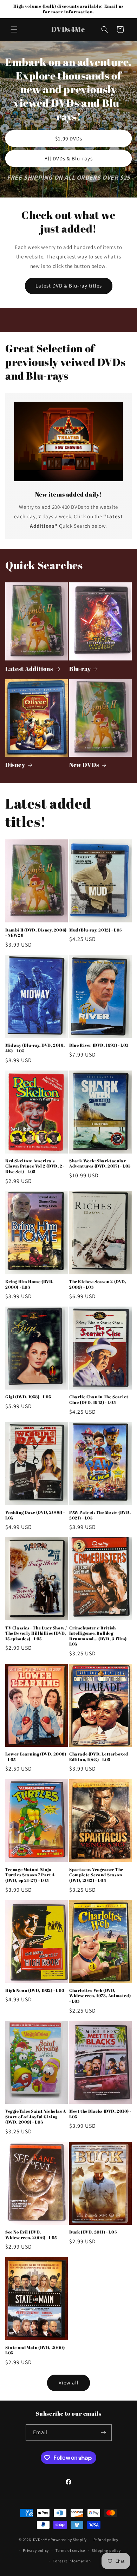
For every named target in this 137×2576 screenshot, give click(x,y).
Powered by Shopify (69, 2540)
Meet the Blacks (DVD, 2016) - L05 (100, 2114)
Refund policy (106, 2540)
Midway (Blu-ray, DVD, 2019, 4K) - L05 (35, 1048)
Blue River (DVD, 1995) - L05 (99, 1045)
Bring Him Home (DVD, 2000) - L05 (30, 1284)
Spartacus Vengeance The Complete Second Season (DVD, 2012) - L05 (96, 1875)
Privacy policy (36, 2550)
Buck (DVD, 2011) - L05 (93, 2232)
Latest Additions (29, 669)
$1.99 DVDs (69, 139)
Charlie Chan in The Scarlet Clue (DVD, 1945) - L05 (99, 1400)
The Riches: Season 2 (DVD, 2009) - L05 (98, 1284)
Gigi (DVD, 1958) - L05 (28, 1397)
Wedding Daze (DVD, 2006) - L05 (35, 1515)
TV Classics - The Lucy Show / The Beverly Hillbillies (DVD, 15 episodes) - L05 (36, 1633)
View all (69, 2383)
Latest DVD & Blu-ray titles (69, 286)
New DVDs (84, 765)
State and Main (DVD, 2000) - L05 (36, 2350)
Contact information (72, 2561)
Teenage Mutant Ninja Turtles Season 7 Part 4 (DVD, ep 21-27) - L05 (30, 1875)
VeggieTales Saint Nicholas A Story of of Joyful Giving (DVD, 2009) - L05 (36, 2117)
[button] (14, 29)
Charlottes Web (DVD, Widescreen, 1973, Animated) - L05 (100, 1996)
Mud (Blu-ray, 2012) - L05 (96, 930)
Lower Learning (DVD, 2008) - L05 (36, 1757)
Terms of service (70, 2550)
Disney (15, 765)
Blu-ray (80, 669)
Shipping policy (106, 2550)
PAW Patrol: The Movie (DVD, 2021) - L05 (100, 1515)
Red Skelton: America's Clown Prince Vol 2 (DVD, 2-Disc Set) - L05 (35, 1166)
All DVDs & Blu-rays (69, 158)
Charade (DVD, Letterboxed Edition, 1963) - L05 (99, 1757)
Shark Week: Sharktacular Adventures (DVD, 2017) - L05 (100, 1164)
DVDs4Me (41, 2540)
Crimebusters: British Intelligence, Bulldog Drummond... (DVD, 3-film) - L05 (99, 1636)
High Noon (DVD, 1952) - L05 (35, 1990)
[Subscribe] (104, 2433)
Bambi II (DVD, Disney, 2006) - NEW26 (36, 933)
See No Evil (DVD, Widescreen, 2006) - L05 (31, 2235)
